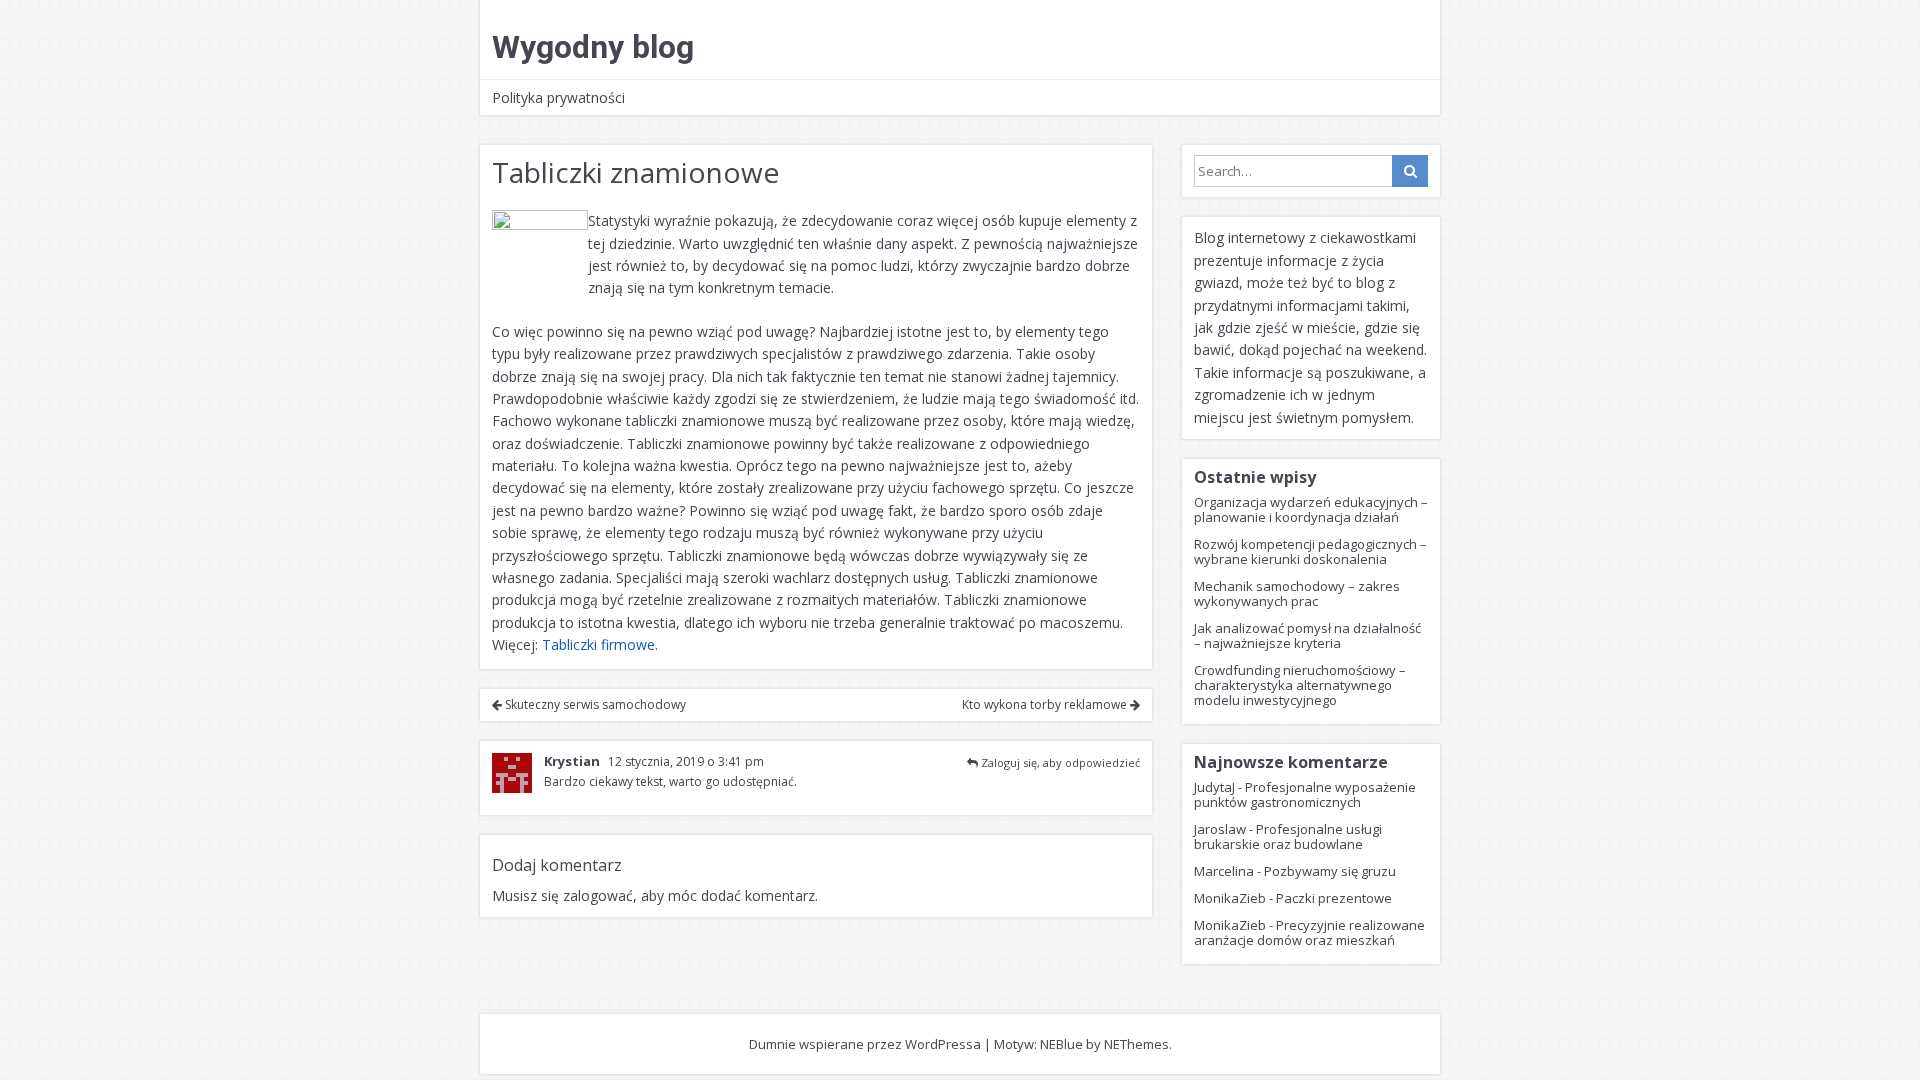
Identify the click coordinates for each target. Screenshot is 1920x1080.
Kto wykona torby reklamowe (1046, 704)
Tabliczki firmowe (598, 644)
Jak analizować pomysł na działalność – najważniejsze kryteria (1307, 635)
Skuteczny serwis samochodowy (594, 704)
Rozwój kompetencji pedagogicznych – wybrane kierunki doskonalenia (1310, 551)
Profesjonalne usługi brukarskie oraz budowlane (1288, 836)
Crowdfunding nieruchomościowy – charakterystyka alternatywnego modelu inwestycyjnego (1300, 685)
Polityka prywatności (558, 97)
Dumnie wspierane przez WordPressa (865, 1044)
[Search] (1410, 171)
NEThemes (1136, 1044)
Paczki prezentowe (1334, 898)
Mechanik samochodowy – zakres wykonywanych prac (1297, 593)
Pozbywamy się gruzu (1330, 871)
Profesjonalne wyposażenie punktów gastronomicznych (1305, 794)
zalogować (598, 895)
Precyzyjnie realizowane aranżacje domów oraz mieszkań (1309, 932)
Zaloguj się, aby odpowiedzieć (1060, 762)
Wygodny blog (593, 47)
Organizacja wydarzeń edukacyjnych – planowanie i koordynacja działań (1311, 509)
